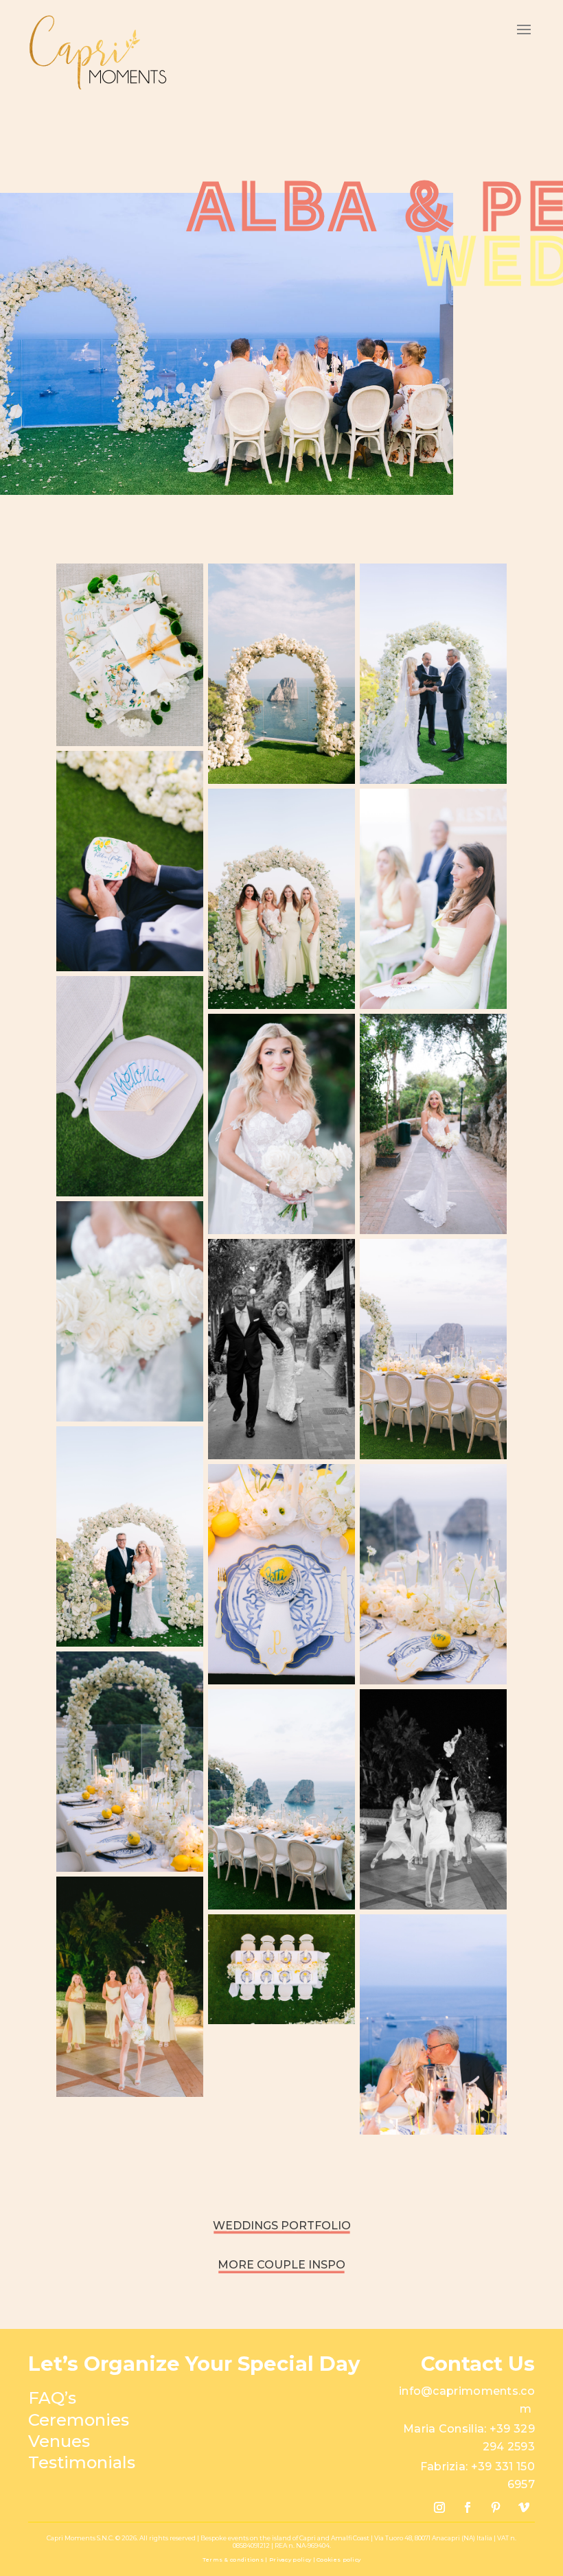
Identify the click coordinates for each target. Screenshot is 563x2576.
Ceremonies (79, 2420)
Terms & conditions (233, 2560)
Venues (59, 2441)
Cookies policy (338, 2560)
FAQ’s (52, 2398)
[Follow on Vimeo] (524, 2507)
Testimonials (82, 2462)
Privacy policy (291, 2560)
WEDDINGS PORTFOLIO (282, 2226)
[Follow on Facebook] (468, 2507)
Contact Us (478, 2364)
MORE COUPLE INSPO (281, 2265)
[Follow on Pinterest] (496, 2507)
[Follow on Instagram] (439, 2507)
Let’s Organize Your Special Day (194, 2364)
